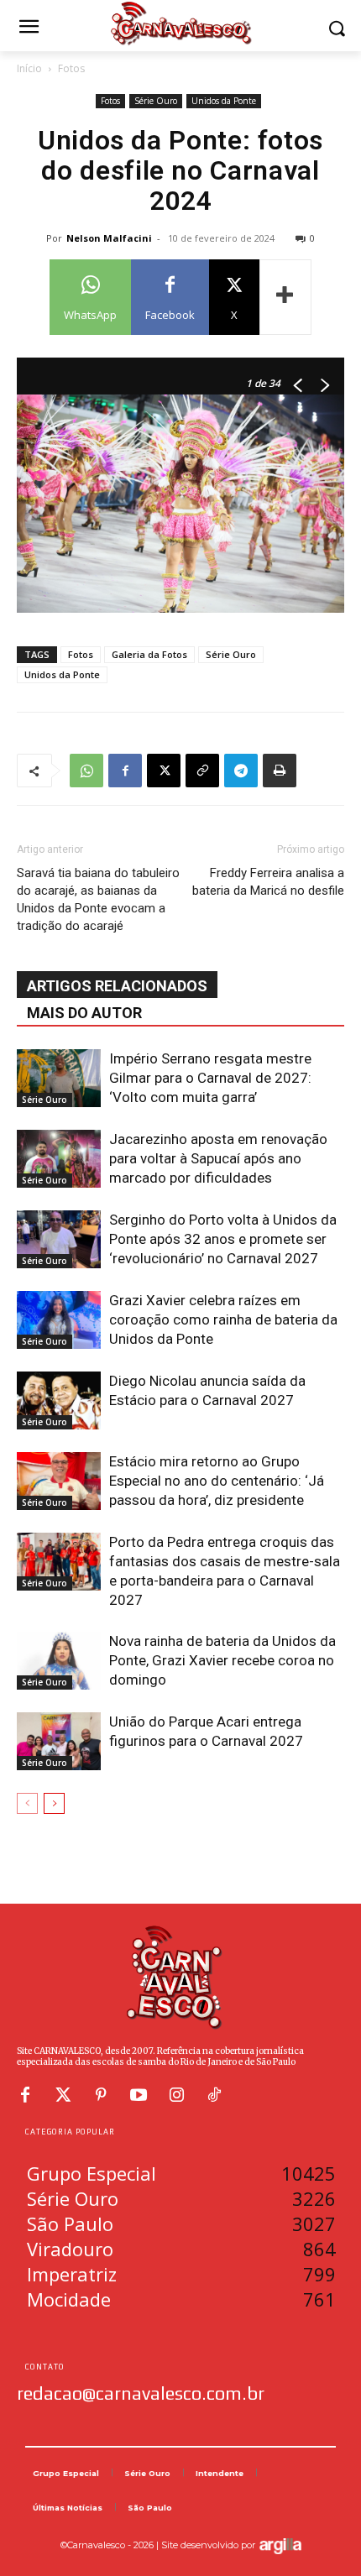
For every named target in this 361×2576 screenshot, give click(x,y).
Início (29, 68)
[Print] (280, 771)
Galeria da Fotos (149, 654)
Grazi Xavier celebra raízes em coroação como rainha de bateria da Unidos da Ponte (223, 1319)
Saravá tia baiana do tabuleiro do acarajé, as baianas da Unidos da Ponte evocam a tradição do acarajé (98, 899)
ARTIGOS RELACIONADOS (117, 986)
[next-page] (54, 1803)
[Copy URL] (202, 771)
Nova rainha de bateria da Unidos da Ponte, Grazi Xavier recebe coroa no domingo (222, 1660)
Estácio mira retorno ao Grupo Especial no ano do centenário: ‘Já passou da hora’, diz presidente (217, 1481)
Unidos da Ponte (224, 101)
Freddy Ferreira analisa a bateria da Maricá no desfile (268, 882)
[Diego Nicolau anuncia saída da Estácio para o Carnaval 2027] (59, 1400)
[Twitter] (63, 2095)
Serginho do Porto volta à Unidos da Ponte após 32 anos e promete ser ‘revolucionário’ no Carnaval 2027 (223, 1239)
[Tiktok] (214, 2095)
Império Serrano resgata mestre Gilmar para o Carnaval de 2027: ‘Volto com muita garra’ (210, 1078)
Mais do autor (84, 1013)
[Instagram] (176, 2095)
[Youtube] (139, 2095)
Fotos (71, 68)
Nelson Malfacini (109, 238)
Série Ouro (156, 101)
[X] (164, 771)
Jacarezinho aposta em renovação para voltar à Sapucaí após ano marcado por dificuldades (218, 1158)
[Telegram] (241, 771)
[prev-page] (27, 1803)
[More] (285, 297)
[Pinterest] (101, 2095)
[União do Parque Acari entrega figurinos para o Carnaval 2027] (59, 1741)
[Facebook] (125, 771)
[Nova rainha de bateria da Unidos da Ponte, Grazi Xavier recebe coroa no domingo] (59, 1661)
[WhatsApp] (86, 771)
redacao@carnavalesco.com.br (141, 2393)
